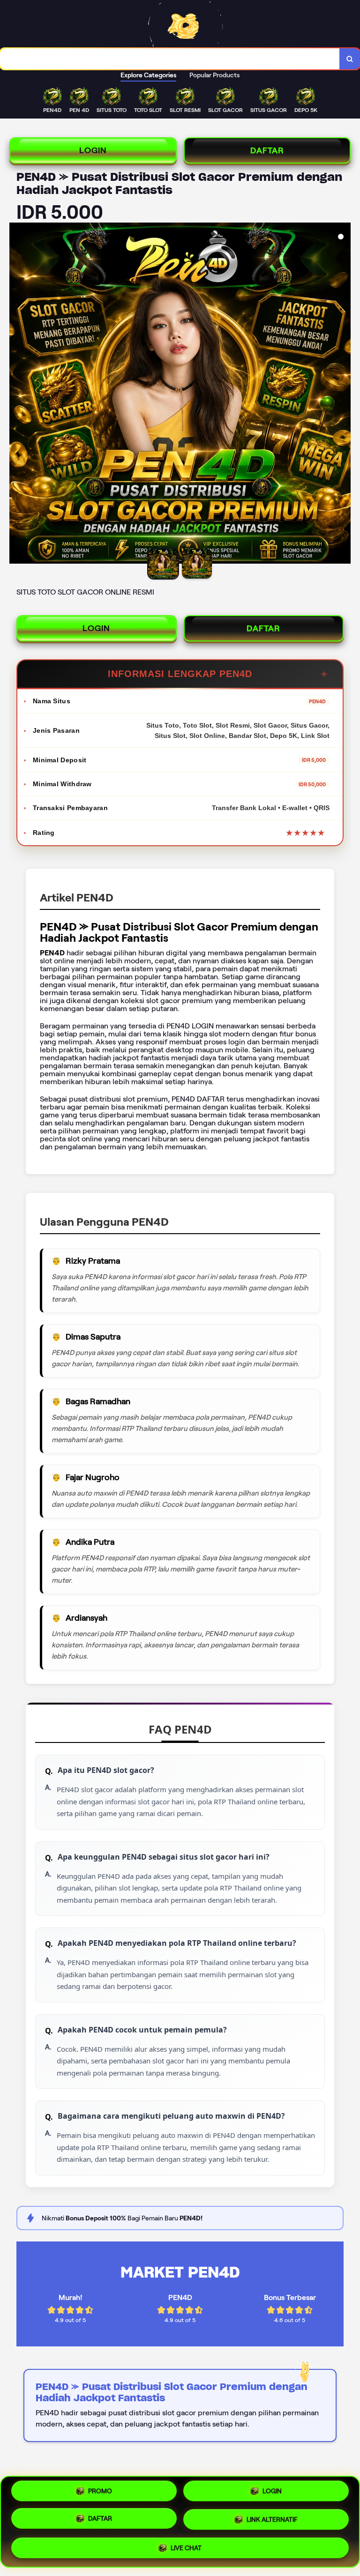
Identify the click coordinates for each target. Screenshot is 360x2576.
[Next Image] (343, 395)
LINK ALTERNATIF (272, 2521)
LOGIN (93, 150)
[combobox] (170, 59)
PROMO (100, 2493)
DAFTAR (267, 150)
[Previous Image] (17, 395)
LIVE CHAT (186, 2547)
